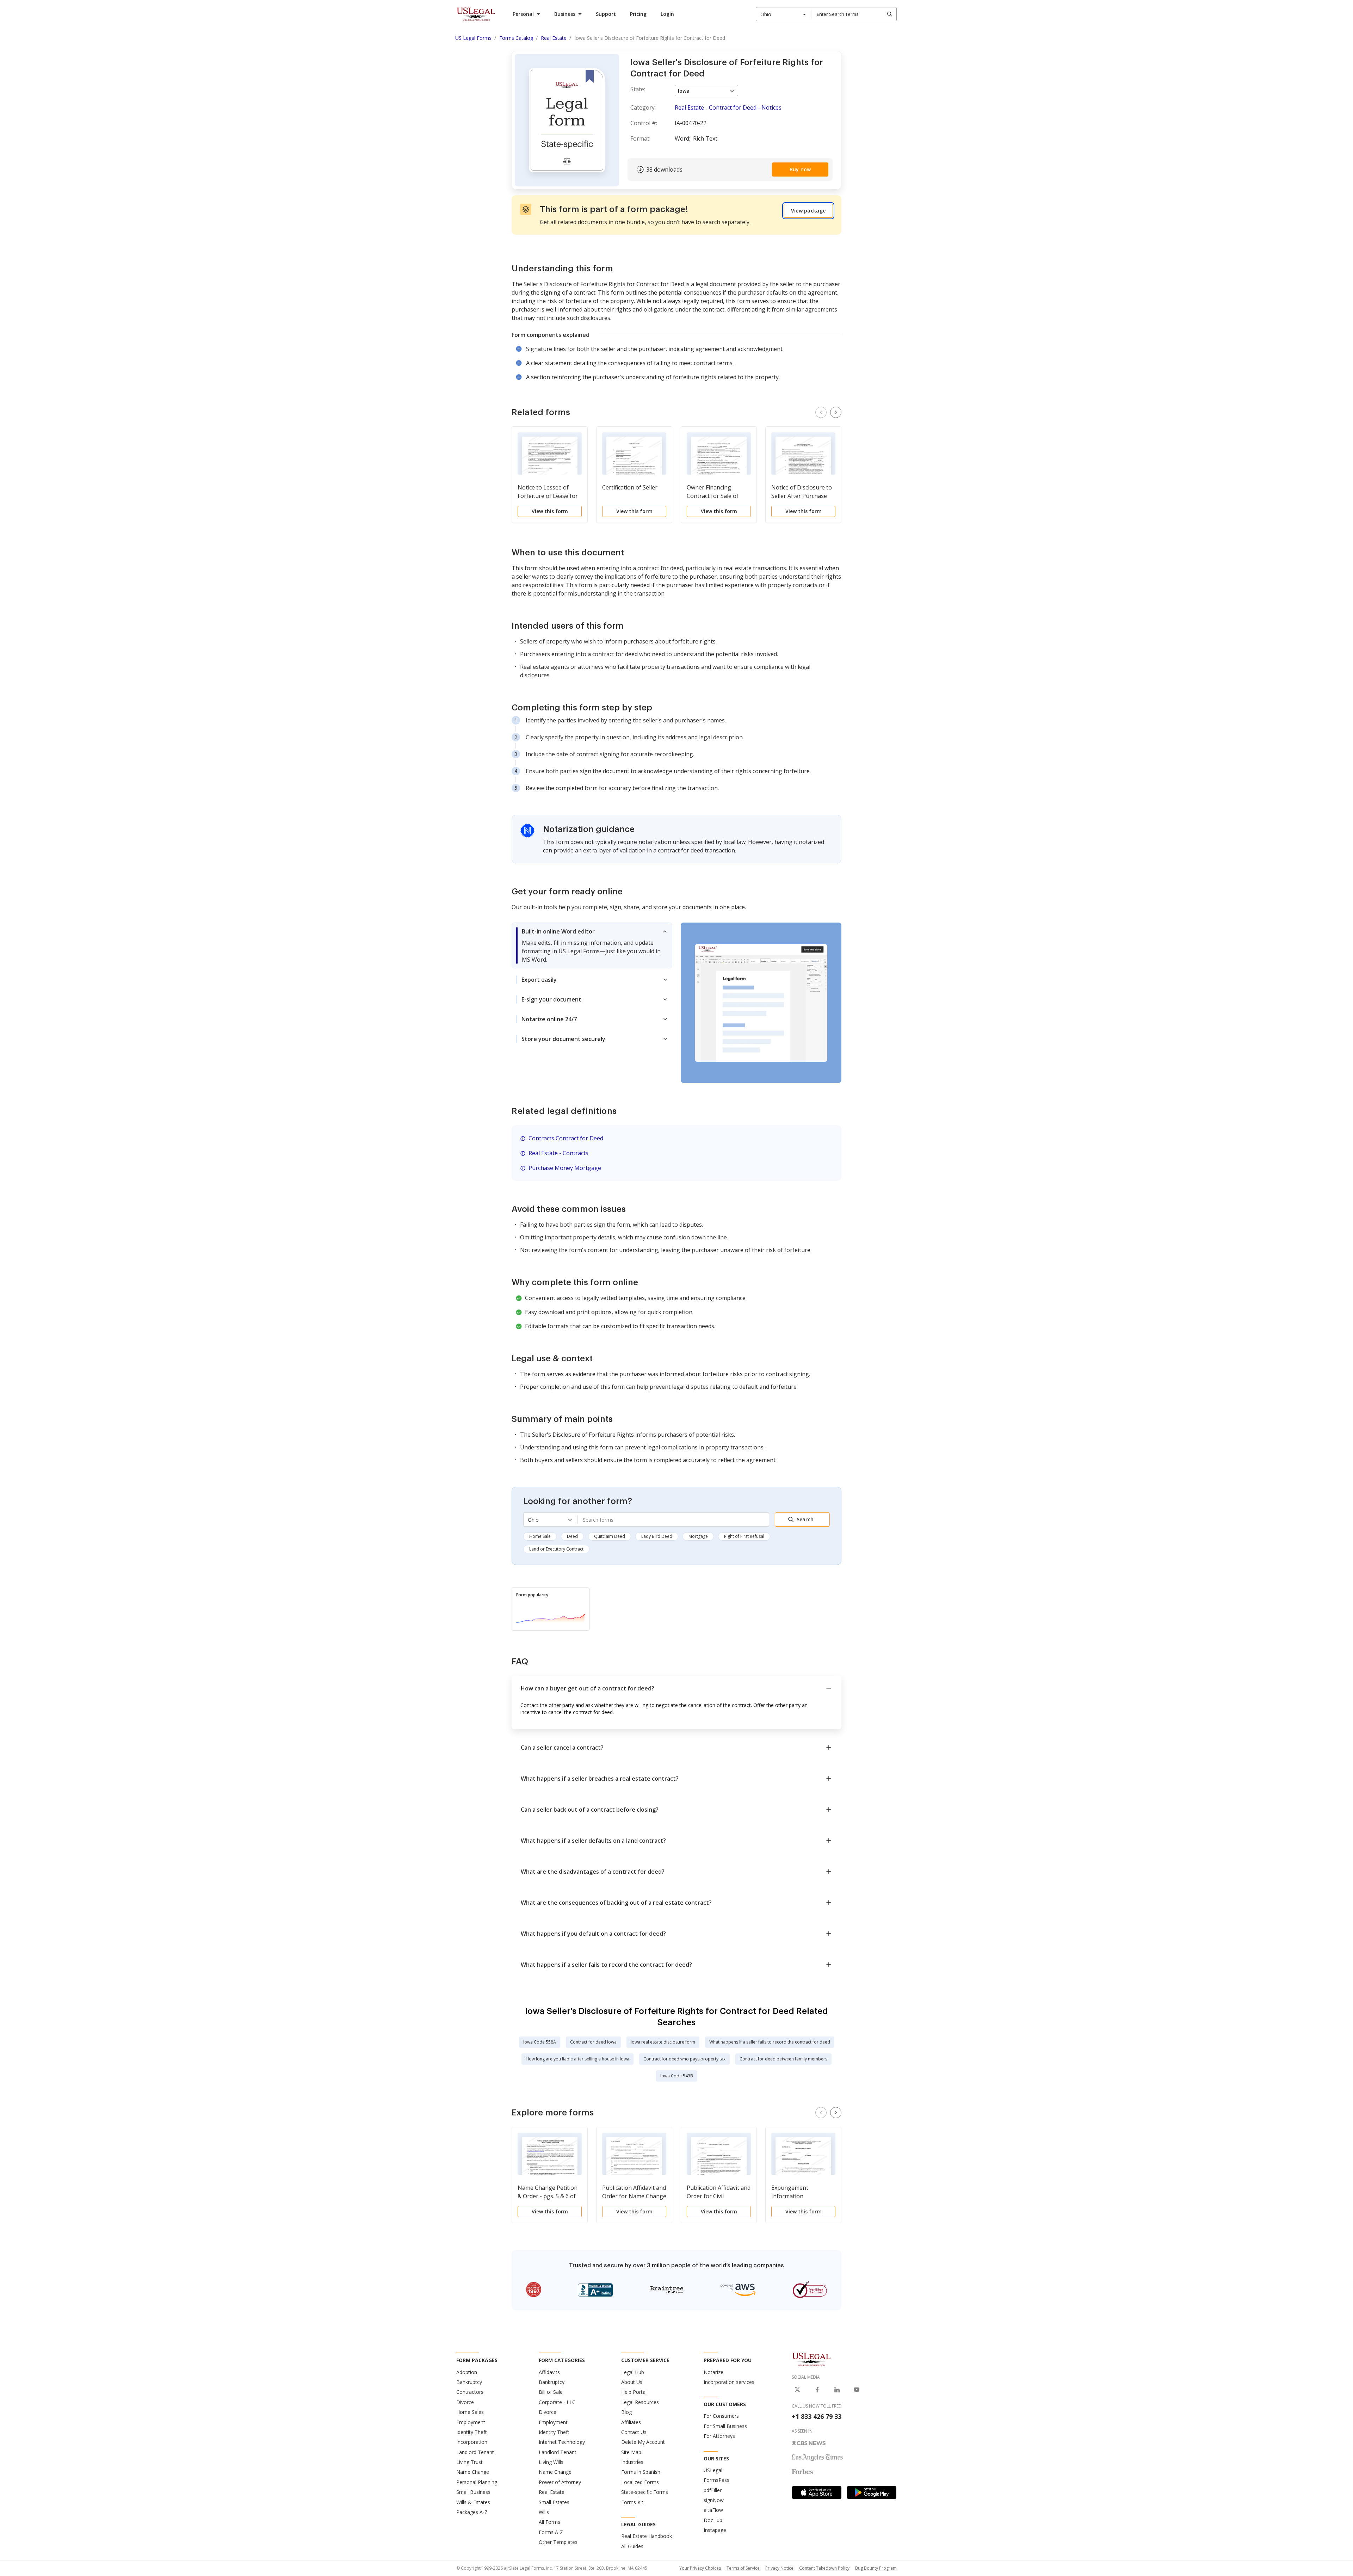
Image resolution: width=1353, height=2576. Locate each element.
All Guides (632, 2546)
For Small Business (725, 2426)
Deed (572, 1536)
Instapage (715, 2530)
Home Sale (540, 1536)
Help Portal (634, 2392)
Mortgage (698, 1536)
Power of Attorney (560, 2482)
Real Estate (552, 2492)
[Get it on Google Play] (872, 2492)
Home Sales (470, 2412)
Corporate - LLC (557, 2402)
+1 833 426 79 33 (817, 2416)
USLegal (713, 2470)
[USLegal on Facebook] (817, 2390)
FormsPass (716, 2480)
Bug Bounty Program (876, 2568)
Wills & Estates (473, 2502)
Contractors (470, 2392)
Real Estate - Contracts (558, 1153)
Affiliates (631, 2422)
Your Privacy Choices (700, 2568)
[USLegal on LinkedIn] (837, 2390)
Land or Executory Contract (556, 1549)
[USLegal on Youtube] (857, 2390)
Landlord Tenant (475, 2452)
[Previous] (821, 412)
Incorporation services (729, 2382)
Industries (632, 2462)
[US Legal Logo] (811, 2359)
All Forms (549, 2522)
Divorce (465, 2402)
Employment (471, 2422)
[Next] (836, 412)
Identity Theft (472, 2432)
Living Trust (469, 2462)
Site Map (631, 2452)
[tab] (592, 945)
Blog (626, 2412)
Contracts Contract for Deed (566, 1138)
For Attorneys (719, 2436)
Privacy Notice (779, 2568)
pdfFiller (713, 2490)
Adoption (467, 2372)
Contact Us (634, 2432)
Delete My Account (643, 2442)
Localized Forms (640, 2482)
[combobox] (784, 14)
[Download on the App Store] (817, 2492)
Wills (544, 2512)
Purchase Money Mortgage (565, 1168)
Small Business (473, 2492)
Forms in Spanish (641, 2472)
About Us (632, 2382)
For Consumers (721, 2416)
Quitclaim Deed (610, 1536)
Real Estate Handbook (647, 2536)
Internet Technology (562, 2442)
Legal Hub (633, 2372)
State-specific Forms (645, 2492)
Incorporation (472, 2442)
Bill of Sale (551, 2392)
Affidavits (549, 2372)
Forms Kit (632, 2502)
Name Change (473, 2472)
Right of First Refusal (744, 1536)
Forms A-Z (551, 2532)
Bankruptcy (469, 2382)
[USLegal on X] (797, 2390)
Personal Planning (477, 2482)
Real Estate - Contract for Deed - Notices (728, 107)
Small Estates (554, 2502)
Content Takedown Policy (824, 2568)
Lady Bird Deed (657, 1536)
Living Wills (551, 2462)
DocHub (713, 2520)
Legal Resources (640, 2402)
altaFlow (713, 2510)
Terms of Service (743, 2568)
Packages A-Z (472, 2512)
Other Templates (558, 2542)
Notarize (713, 2372)
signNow (714, 2500)
